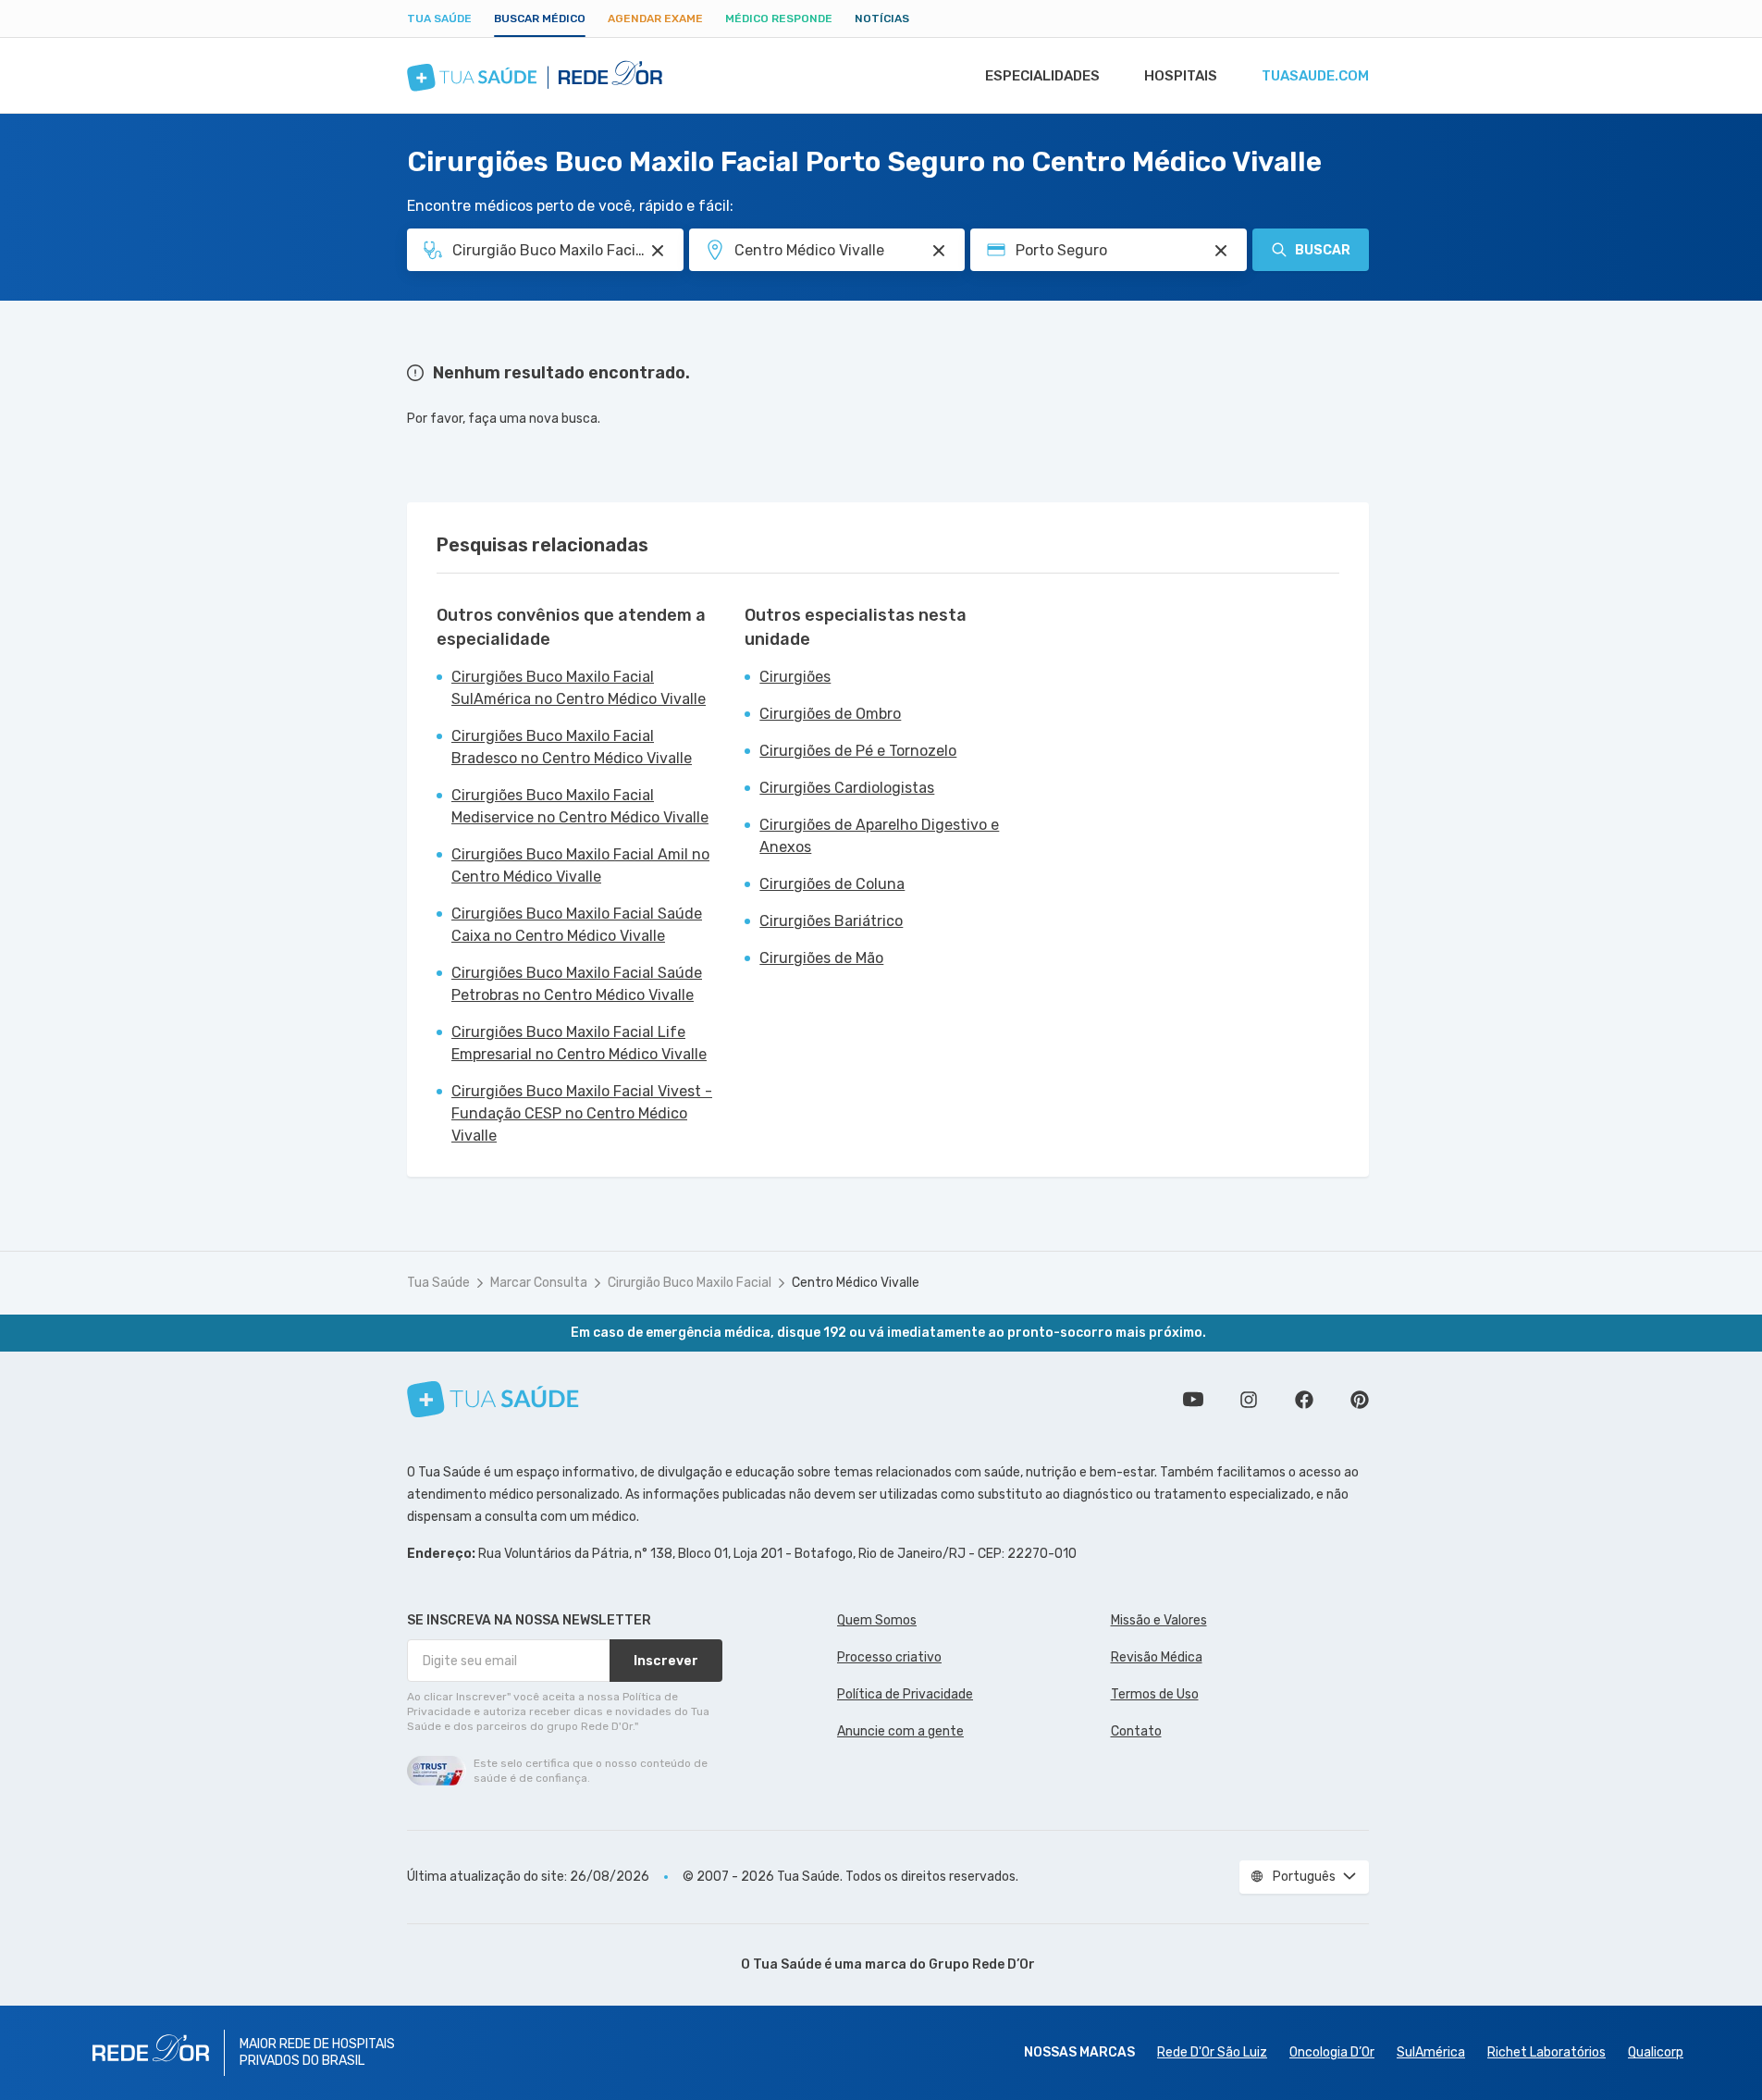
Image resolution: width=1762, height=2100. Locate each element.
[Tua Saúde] (493, 1399)
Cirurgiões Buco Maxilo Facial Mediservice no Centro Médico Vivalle (580, 806)
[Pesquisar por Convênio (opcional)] (1221, 251)
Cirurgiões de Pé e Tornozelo (858, 751)
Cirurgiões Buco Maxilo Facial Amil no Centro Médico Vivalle (580, 865)
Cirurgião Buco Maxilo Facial (690, 1283)
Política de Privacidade (905, 1694)
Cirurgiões (795, 677)
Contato (1136, 1731)
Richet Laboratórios (1546, 2052)
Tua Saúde (439, 19)
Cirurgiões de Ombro (830, 714)
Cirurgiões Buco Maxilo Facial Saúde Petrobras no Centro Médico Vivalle (577, 984)
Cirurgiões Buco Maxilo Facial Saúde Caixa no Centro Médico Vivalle (577, 925)
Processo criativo (889, 1657)
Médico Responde (779, 19)
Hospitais (1181, 76)
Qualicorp (1656, 2052)
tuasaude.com (1315, 76)
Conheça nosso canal (1193, 1400)
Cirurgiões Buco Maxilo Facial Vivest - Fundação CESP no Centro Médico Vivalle (582, 1113)
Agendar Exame (655, 19)
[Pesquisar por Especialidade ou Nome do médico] (658, 251)
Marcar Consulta (539, 1283)
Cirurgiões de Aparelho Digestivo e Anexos (879, 836)
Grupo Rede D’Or (982, 1964)
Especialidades (1042, 76)
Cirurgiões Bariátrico (831, 921)
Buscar (1323, 250)
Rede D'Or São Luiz (1212, 2052)
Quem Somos (877, 1620)
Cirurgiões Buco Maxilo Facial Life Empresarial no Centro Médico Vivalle (579, 1043)
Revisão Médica (1157, 1657)
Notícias (882, 19)
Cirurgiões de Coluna (832, 884)
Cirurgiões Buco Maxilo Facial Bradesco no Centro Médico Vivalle (572, 747)
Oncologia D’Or (1332, 2052)
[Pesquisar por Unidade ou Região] (939, 251)
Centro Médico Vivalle (856, 1283)
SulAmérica (1431, 2052)
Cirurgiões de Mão (821, 958)
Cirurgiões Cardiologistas (847, 788)
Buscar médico (540, 19)
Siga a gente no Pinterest (1360, 1400)
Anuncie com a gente (900, 1731)
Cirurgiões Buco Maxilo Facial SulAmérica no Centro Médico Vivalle (579, 688)
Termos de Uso (1155, 1694)
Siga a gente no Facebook (1304, 1400)
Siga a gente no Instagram (1249, 1400)
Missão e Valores (1159, 1620)
